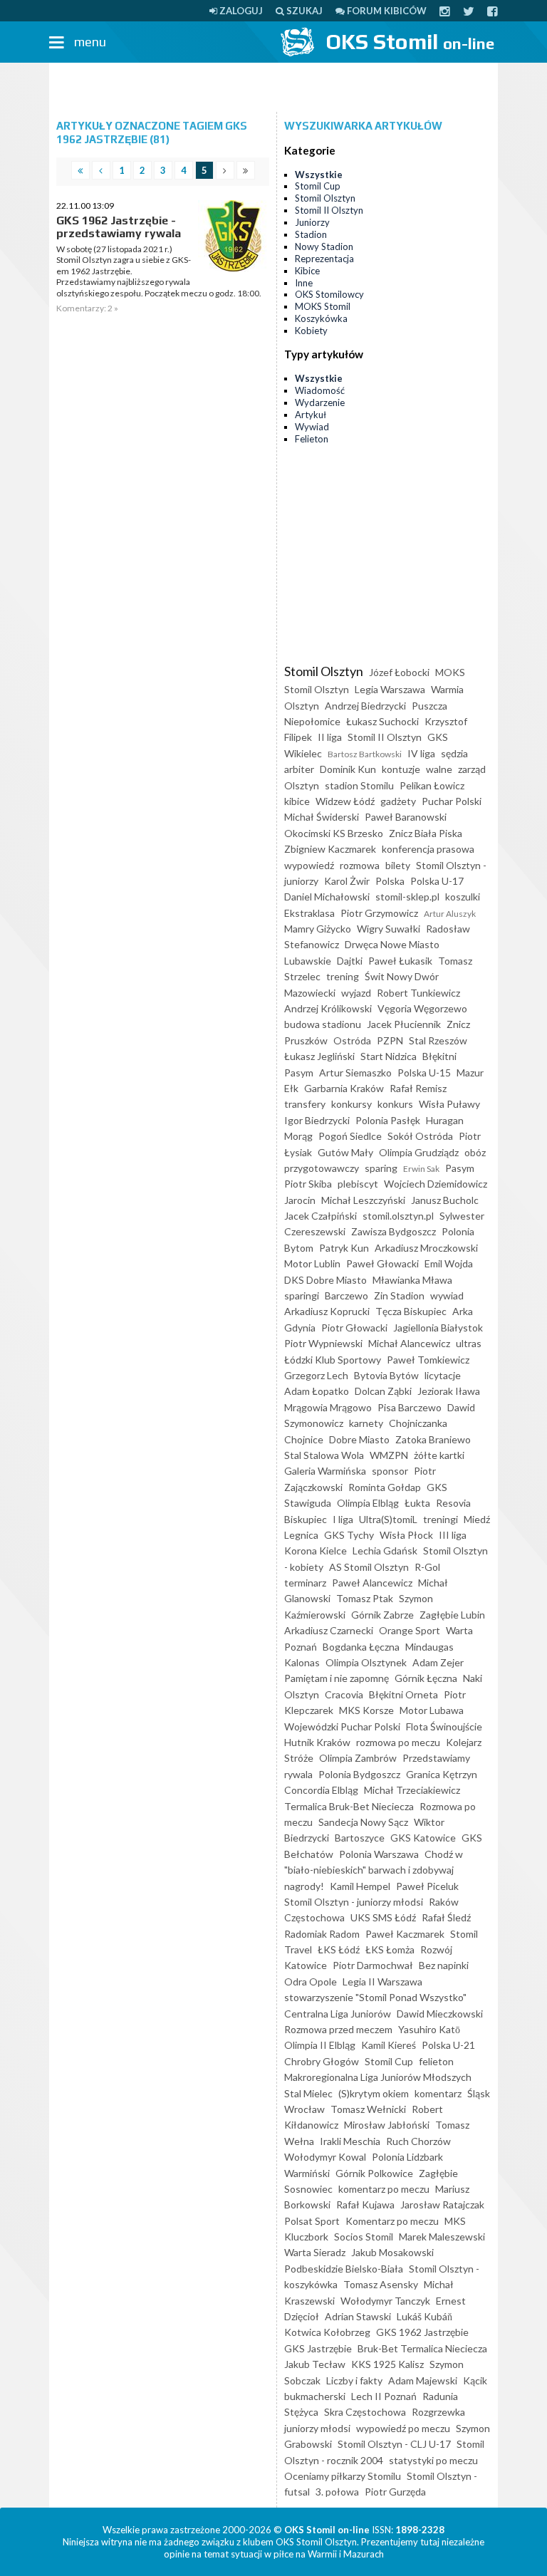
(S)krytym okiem (374, 2093)
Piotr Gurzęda (395, 2492)
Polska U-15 (424, 1073)
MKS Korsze (366, 1710)
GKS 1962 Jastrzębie (422, 2332)
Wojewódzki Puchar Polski (342, 1726)
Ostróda (352, 1040)
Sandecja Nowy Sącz (363, 1822)
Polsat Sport (312, 2221)
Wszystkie (319, 175)
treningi (441, 1519)
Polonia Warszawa (379, 1854)
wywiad (447, 1295)
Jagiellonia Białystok (438, 1328)
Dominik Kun (348, 769)
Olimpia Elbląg (368, 1503)
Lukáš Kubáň (424, 2316)
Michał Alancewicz (409, 1343)
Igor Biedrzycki (317, 1120)
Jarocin (300, 1200)
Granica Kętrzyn (442, 1774)
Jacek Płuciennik (404, 1024)
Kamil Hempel (360, 1886)
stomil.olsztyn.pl (398, 1216)
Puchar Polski (452, 801)
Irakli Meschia (350, 2141)
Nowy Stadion (324, 246)
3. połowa (337, 2492)
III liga (453, 1535)
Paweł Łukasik (400, 961)
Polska (390, 881)
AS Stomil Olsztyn (369, 1567)
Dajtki (350, 961)
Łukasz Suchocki (382, 721)
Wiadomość (320, 390)
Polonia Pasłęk (388, 1120)
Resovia (453, 1503)
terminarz (305, 1583)
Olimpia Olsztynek (366, 1662)
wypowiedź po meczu (403, 2428)
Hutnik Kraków (317, 1742)
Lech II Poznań (384, 2396)
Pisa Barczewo (410, 1407)
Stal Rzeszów (438, 1040)
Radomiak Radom (322, 1934)
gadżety (398, 801)
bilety (398, 865)
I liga (343, 1519)
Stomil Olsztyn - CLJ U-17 (394, 2444)
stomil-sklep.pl (407, 897)
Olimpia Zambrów (358, 1758)
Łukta (417, 1503)
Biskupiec (306, 1519)
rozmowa (360, 865)
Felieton (312, 439)
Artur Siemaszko (355, 1073)
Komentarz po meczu (392, 2221)
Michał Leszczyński (363, 1200)
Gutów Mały (345, 1152)
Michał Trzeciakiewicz (412, 1790)
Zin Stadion (399, 1295)
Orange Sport (410, 1630)
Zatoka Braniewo (433, 1439)
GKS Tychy (349, 1535)
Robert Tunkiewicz (418, 993)
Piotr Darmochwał (373, 1965)
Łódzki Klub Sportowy (333, 1360)
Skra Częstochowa (365, 2412)
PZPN (390, 1040)
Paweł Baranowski (406, 817)
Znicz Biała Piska (426, 833)
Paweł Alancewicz (372, 1583)
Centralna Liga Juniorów (338, 2014)
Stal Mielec (308, 2093)
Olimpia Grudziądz (419, 1152)
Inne (304, 283)
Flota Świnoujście (444, 1726)
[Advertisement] (273, 88)
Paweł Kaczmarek (405, 1934)
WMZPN (389, 1455)
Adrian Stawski (358, 2316)
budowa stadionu (323, 1024)
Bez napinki (444, 1965)
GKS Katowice (423, 1838)
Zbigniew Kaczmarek (330, 849)
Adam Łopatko (317, 1391)
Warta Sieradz (315, 2252)
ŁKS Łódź (339, 1949)
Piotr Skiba (308, 1184)
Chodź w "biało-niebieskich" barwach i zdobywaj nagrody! (374, 1870)
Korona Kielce (316, 1551)
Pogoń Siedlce (350, 1136)
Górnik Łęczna (426, 1678)
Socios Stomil (364, 2237)
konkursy (351, 1104)
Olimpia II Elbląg (320, 2045)
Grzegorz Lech (316, 1375)
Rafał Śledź (446, 1917)
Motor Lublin (312, 1263)
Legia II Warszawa (382, 1982)
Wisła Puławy (449, 1104)
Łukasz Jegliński (319, 1056)
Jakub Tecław (315, 2364)
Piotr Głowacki (354, 1328)
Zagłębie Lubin (452, 1615)
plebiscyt (358, 1184)
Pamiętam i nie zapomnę (337, 1678)
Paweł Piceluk (427, 1886)
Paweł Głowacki (382, 1263)
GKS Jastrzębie (318, 2348)
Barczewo (347, 1295)
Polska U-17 (437, 881)
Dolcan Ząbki (383, 1391)
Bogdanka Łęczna (361, 1647)
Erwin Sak (421, 1169)
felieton (436, 2061)
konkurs (395, 1104)
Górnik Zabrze (382, 1615)
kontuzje (401, 769)
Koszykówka (321, 318)
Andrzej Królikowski (328, 1008)
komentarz (438, 2093)
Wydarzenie (320, 402)
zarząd (472, 769)
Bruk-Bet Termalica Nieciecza (422, 2348)
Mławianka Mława (412, 1280)
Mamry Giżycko (318, 929)
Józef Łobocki (399, 672)
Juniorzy (312, 222)
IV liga (421, 753)
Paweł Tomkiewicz (428, 1360)
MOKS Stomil (323, 306)
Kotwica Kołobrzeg (327, 2332)
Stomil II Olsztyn (329, 210)
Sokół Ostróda (420, 1136)
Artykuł (311, 415)
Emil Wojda (449, 1263)
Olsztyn (302, 785)
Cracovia (344, 1694)
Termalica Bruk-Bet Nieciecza (349, 1806)
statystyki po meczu (433, 2460)
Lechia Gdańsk (385, 1551)
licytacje (443, 1375)
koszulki (463, 897)
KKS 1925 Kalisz (387, 2364)
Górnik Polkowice (374, 2173)
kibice (297, 801)
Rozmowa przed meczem (338, 2029)
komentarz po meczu (384, 2189)
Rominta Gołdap (385, 1487)
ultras (469, 1343)
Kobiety (311, 331)
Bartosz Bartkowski (365, 754)
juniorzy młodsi (317, 2428)
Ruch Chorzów (418, 2141)
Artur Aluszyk (450, 914)
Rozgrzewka (438, 2412)
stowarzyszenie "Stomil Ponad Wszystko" (375, 1997)
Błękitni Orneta (403, 1694)
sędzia (454, 753)
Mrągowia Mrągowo (328, 1407)
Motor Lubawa (432, 1710)
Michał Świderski (322, 817)
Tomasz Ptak (365, 1598)
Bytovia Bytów (386, 1375)
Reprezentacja (324, 259)
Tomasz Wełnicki (368, 2109)
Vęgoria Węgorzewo (422, 1008)
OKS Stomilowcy (329, 294)
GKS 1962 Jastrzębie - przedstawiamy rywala (119, 227)
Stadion (311, 234)
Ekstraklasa (309, 913)
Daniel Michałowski (327, 897)
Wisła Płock (406, 1535)
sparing (381, 1168)
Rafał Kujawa (365, 2204)
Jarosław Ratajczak (442, 2204)
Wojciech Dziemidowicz (436, 1184)
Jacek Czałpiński (321, 1216)
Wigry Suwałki (389, 929)
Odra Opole (311, 1982)
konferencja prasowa (428, 849)
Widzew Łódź (345, 801)
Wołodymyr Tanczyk (385, 2301)
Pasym (460, 1168)
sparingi (302, 1295)
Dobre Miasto (359, 1439)
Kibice (307, 271)
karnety (366, 1423)
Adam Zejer (438, 1662)
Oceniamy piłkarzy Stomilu (343, 2476)
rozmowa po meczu (398, 1742)
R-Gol (427, 1567)
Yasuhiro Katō (429, 2029)
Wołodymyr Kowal (325, 2157)
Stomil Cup (318, 186)
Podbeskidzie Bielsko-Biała (344, 2269)
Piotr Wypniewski (323, 1343)
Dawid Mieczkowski (440, 2014)
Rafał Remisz (418, 1088)
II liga (330, 737)
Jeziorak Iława (449, 1391)
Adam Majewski (423, 2380)
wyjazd (356, 993)
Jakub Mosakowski (392, 2252)
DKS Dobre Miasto (325, 1280)
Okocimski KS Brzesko (334, 833)
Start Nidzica (389, 1056)
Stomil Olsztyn (325, 198)
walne (439, 769)
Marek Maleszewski (442, 2237)
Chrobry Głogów (322, 2061)
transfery (305, 1104)
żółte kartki (439, 1455)
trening (343, 976)
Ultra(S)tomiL (388, 1519)
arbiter (299, 769)
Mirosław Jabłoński (387, 2125)
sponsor (390, 1471)
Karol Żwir (347, 881)
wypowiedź (309, 865)
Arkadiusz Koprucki (327, 1311)
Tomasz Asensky (381, 2284)
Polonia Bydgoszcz (359, 1774)
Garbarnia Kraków (344, 1088)
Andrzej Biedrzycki (365, 706)
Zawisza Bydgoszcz (394, 1231)
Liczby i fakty (354, 2380)
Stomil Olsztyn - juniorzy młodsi (354, 1902)
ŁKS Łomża (390, 1949)
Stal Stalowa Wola (324, 1455)
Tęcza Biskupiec (411, 1311)
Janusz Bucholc (445, 1200)
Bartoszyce (360, 1838)
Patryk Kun (344, 1248)
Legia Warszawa (390, 689)
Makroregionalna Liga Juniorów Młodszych (378, 2077)
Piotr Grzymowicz (379, 913)
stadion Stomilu (359, 785)
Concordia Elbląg (321, 1790)
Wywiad (312, 427)
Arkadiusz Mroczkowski (426, 1248)
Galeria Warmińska (325, 1471)
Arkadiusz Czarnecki (329, 1630)
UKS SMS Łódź (383, 1917)
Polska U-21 (448, 2045)
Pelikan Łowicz (432, 785)
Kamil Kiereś (389, 2045)
